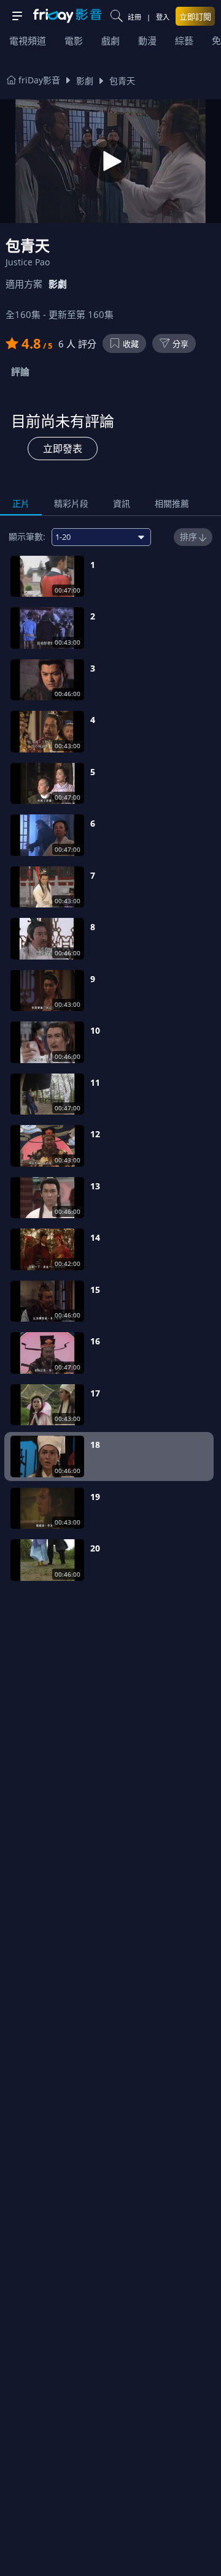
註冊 (134, 17)
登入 (163, 17)
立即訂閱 (195, 17)
